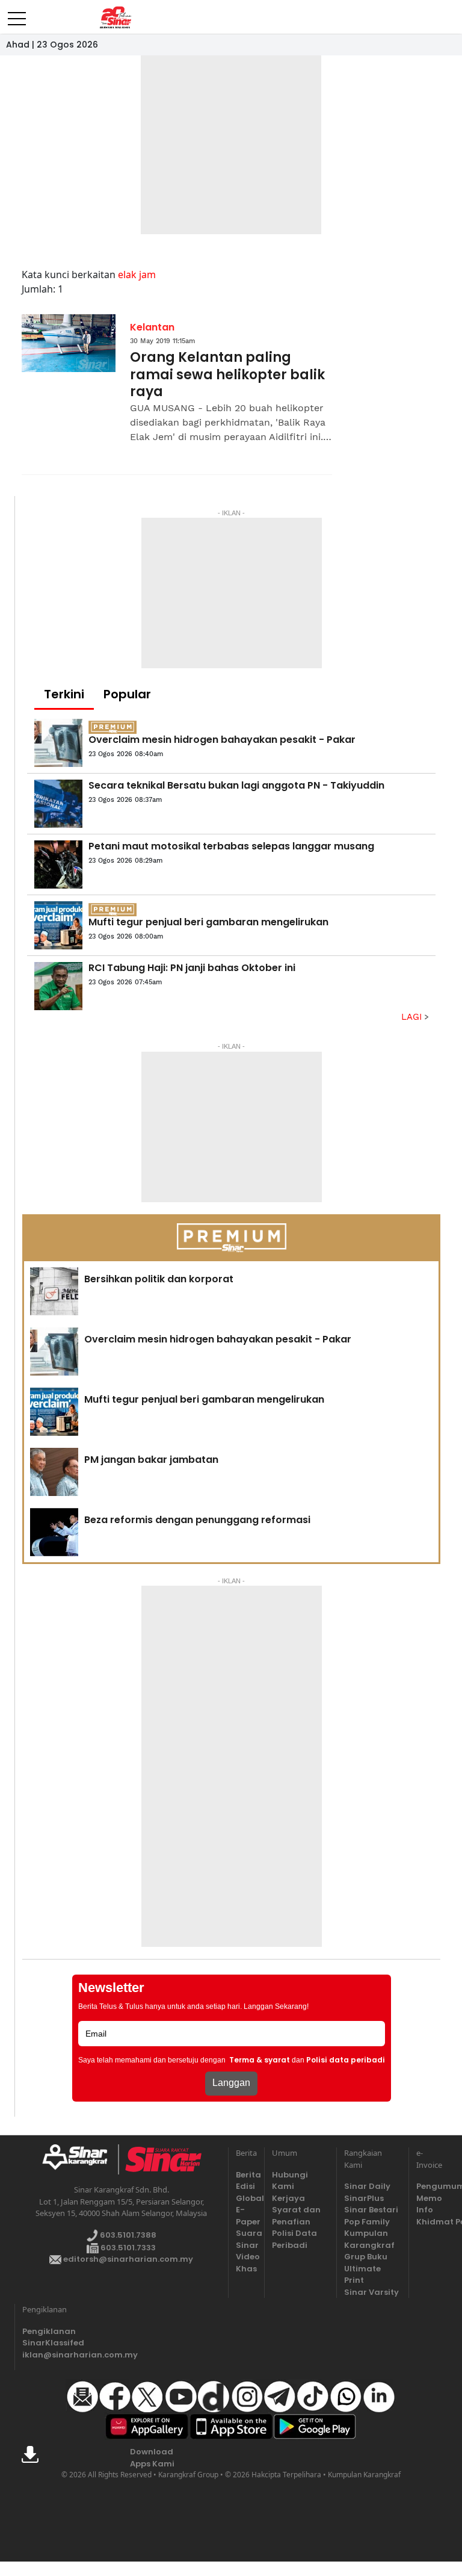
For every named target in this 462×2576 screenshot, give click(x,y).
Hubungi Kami (290, 2181)
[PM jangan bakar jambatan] (54, 1472)
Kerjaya (288, 2198)
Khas (246, 2269)
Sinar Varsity (371, 2292)
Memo (427, 2198)
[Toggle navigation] (17, 14)
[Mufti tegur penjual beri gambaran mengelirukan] (58, 925)
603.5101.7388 (127, 2235)
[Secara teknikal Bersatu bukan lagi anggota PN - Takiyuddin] (58, 804)
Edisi (245, 2186)
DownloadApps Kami (152, 2458)
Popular (127, 694)
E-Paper (246, 2216)
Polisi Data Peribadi (294, 2239)
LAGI (413, 1017)
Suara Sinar (246, 2239)
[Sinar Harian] (115, 17)
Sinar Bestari (371, 2210)
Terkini (64, 694)
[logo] (80, 2159)
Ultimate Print (362, 2275)
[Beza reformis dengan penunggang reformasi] (54, 1532)
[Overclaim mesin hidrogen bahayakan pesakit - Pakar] (58, 743)
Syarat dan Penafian (296, 2216)
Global (246, 2198)
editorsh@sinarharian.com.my (127, 2259)
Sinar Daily (367, 2186)
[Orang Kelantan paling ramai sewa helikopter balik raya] (69, 343)
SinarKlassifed (51, 2343)
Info (425, 2210)
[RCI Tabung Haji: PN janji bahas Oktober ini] (58, 986)
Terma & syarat (260, 2060)
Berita (246, 2175)
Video (246, 2257)
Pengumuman (427, 2186)
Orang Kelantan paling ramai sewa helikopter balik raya (227, 375)
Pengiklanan (49, 2331)
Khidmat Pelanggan (427, 2222)
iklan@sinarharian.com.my (51, 2355)
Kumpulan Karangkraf (369, 2239)
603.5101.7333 (127, 2248)
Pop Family (367, 2222)
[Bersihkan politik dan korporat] (54, 1291)
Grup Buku (366, 2257)
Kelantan (152, 327)
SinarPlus (364, 2198)
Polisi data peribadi (346, 2060)
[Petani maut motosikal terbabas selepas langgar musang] (58, 864)
